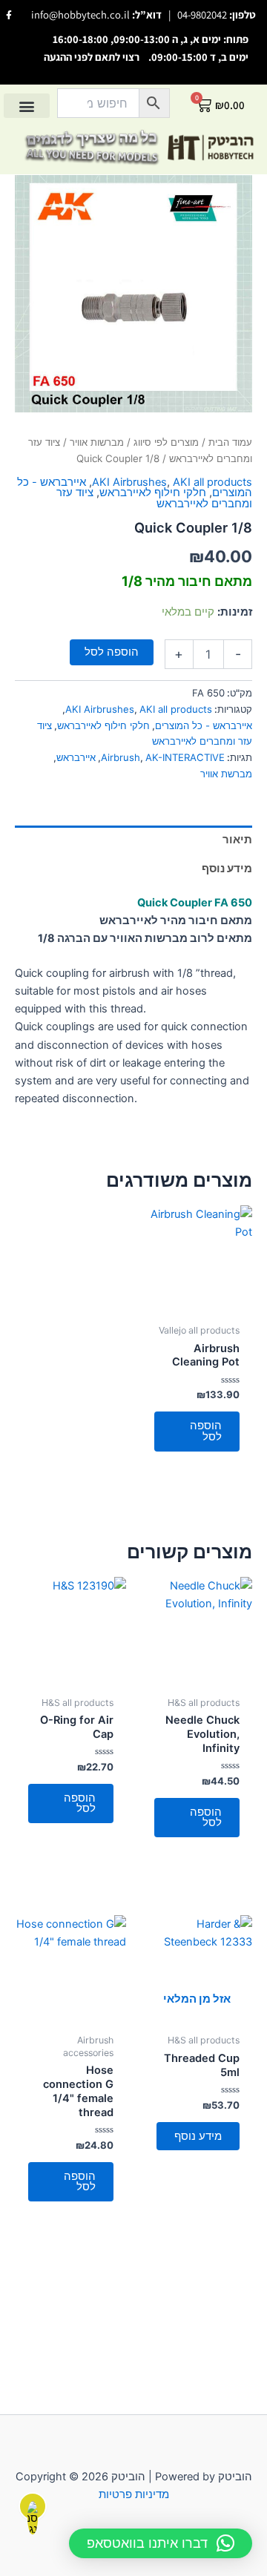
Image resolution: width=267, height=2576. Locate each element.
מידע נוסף (198, 2136)
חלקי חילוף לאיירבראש (153, 493)
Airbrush (121, 757)
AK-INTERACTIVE (185, 757)
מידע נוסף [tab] (227, 869)
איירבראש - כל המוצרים (204, 725)
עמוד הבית (230, 442)
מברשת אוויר (226, 774)
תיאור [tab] (237, 840)
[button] (27, 106)
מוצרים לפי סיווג (166, 442)
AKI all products (212, 482)
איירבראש (76, 757)
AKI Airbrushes (129, 482)
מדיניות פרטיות (134, 2494)
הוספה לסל (112, 652)
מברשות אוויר (97, 442)
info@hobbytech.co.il (80, 14)
